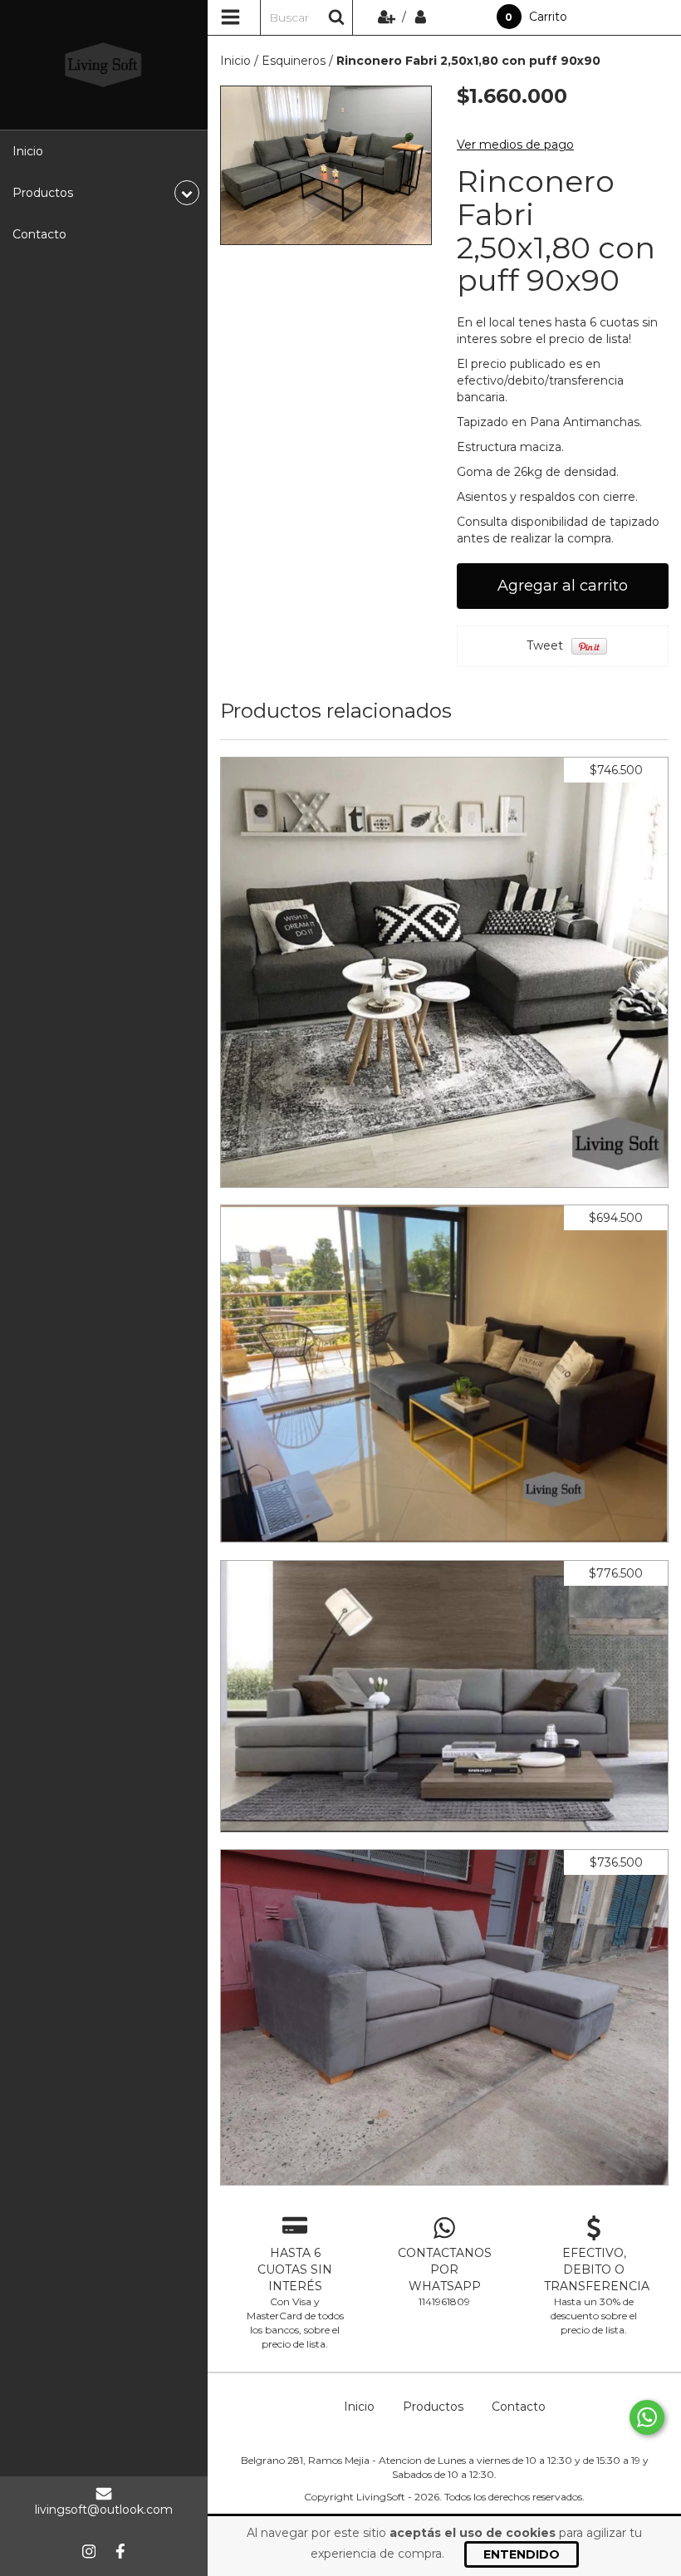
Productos (433, 2407)
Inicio (28, 151)
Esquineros (294, 61)
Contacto (39, 234)
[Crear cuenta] (388, 17)
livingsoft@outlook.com (104, 2510)
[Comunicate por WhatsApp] (647, 2417)
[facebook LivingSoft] (120, 2551)
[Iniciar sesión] (421, 17)
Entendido (522, 2554)
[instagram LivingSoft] (89, 2551)
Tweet (545, 645)
